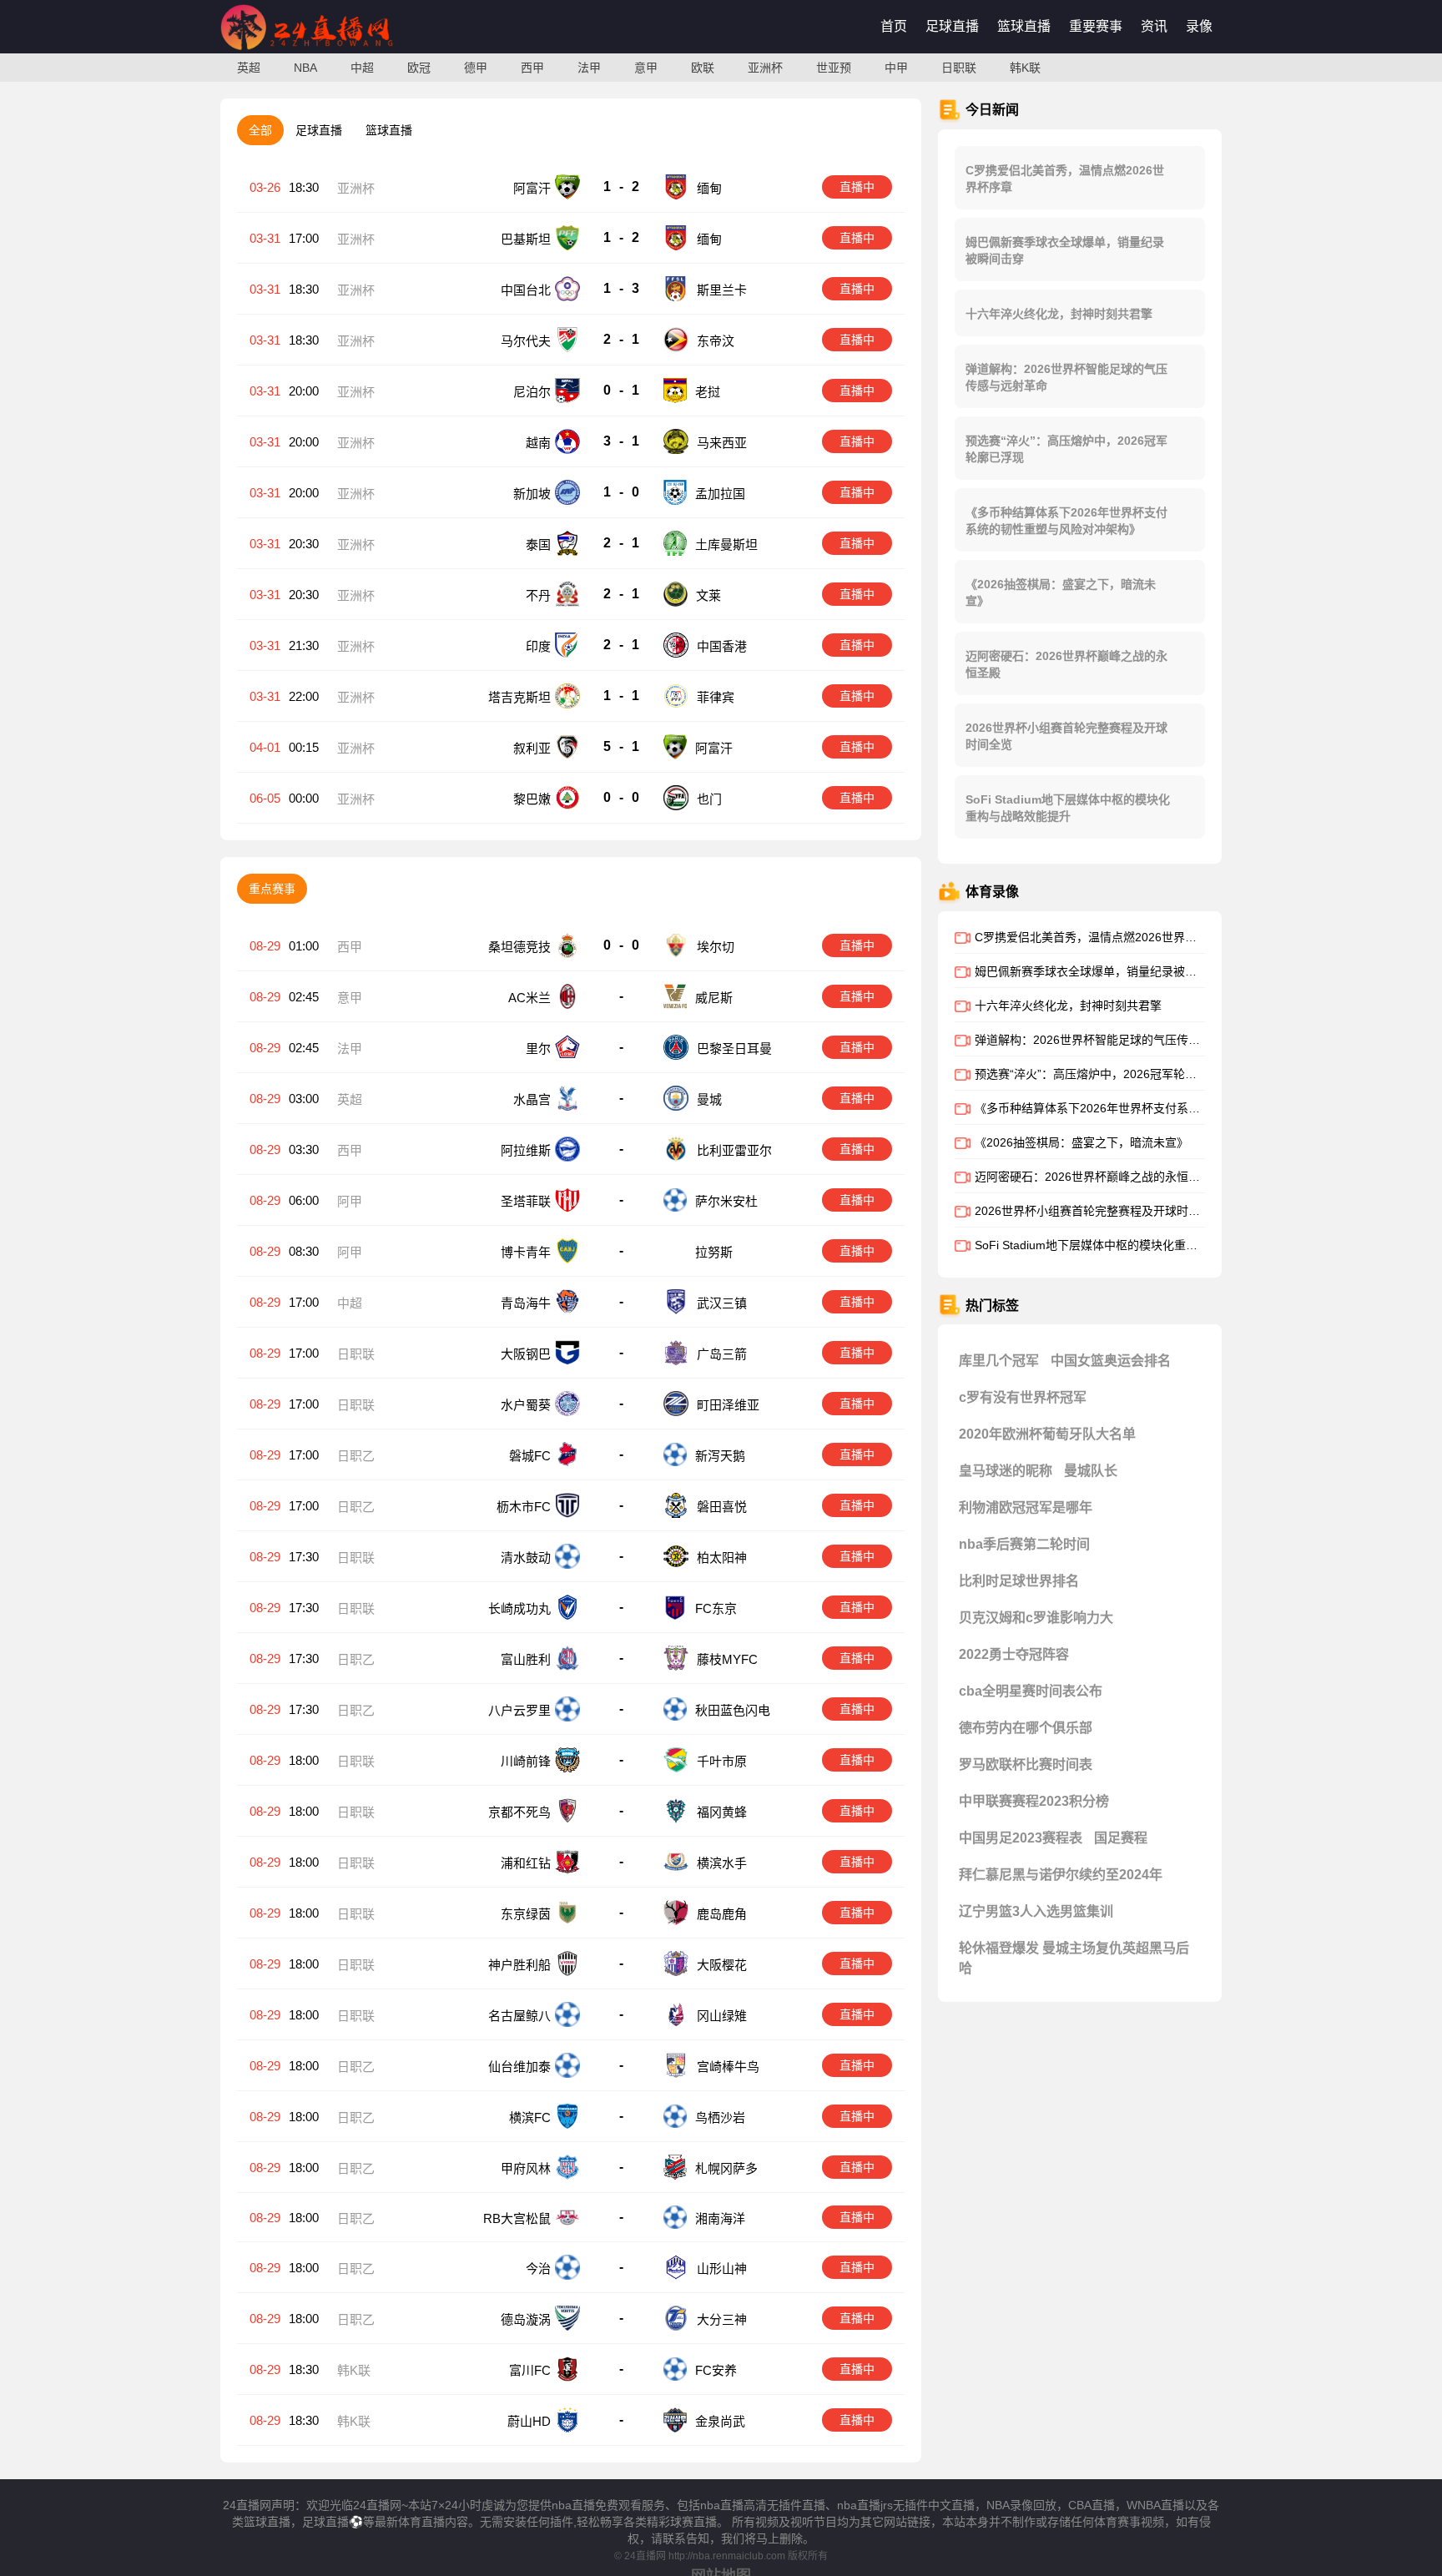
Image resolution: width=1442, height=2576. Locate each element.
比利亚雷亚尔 (734, 1150)
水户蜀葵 (526, 1405)
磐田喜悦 (722, 1507)
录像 (1199, 26)
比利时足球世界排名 (1019, 1581)
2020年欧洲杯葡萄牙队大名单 (1047, 1434)
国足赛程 (1121, 1838)
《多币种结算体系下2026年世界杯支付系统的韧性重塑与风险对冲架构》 (1066, 521)
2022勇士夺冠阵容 (1014, 1654)
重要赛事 (1096, 26)
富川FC (530, 2370)
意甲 (646, 68)
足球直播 (952, 26)
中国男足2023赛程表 (1021, 1838)
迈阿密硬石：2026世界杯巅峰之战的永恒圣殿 (1066, 664)
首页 (894, 26)
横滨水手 (722, 1863)
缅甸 (709, 188)
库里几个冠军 (999, 1361)
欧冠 (419, 68)
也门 (709, 799)
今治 (538, 2268)
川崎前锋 (526, 1761)
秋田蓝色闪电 (733, 1710)
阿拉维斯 (526, 1150)
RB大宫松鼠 (517, 2218)
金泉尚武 (720, 2421)
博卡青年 (526, 1252)
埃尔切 (716, 947)
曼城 (709, 1099)
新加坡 (532, 494)
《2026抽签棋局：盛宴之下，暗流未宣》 (1061, 592)
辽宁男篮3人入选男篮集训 (1036, 1911)
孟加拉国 (720, 494)
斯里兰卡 (722, 290)
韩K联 (1025, 68)
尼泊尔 (532, 392)
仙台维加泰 (519, 2067)
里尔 (538, 1049)
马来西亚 (722, 443)
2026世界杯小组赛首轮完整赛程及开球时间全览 (1066, 736)
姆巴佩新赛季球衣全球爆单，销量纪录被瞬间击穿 (1065, 250)
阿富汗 (532, 188)
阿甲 (350, 1201)
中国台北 (526, 290)
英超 (249, 68)
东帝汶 (716, 341)
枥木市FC (524, 1507)
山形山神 (722, 2268)
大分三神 (722, 2319)
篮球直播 (1024, 26)
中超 (362, 68)
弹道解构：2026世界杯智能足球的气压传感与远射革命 (1066, 377)
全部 (260, 130)
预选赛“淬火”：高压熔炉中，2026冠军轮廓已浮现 (1066, 449)
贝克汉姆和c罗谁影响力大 (1036, 1618)
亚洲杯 (765, 68)
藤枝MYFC (727, 1659)
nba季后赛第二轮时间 (1024, 1544)
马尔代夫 (526, 341)
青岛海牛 (526, 1303)
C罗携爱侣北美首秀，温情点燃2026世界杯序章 (1065, 179)
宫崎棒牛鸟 (728, 2067)
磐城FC (530, 1456)
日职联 (959, 68)
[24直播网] (307, 50)
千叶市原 (722, 1761)
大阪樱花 (722, 1965)
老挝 (708, 392)
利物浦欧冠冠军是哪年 (1026, 1507)
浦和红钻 (526, 1863)
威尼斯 (714, 998)
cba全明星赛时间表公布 (1031, 1691)
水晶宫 (532, 1099)
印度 (538, 646)
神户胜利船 (519, 1965)
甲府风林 (526, 2168)
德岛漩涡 (526, 2319)
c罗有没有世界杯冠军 (1023, 1397)
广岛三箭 (722, 1354)
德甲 (476, 68)
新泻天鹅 (720, 1456)
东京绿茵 (526, 1914)
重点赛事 (272, 889)
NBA (305, 68)
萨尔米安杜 (726, 1201)
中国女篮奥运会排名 (1111, 1361)
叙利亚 (532, 748)
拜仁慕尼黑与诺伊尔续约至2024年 (1061, 1875)
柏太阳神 (722, 1558)
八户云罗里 (519, 1710)
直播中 (857, 187)
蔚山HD (529, 2421)
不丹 (538, 595)
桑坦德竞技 (519, 947)
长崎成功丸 (519, 1608)
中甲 (896, 68)
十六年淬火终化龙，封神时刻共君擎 (1059, 314)
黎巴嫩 (532, 799)
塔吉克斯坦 (519, 697)
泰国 (538, 544)
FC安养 (716, 2370)
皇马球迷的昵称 (1006, 1471)
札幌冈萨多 (726, 2168)
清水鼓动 (526, 1558)
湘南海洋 (720, 2218)
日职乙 (356, 1456)
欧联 (703, 68)
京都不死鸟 (519, 1812)
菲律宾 (716, 697)
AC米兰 (529, 998)
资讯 (1154, 26)
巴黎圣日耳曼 (734, 1049)
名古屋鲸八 (519, 2016)
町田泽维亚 (728, 1405)
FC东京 (716, 1608)
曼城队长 (1091, 1471)
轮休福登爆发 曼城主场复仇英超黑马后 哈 (1074, 1958)
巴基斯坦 (526, 239)
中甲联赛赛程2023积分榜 (1034, 1801)
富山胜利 (526, 1659)
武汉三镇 (722, 1303)
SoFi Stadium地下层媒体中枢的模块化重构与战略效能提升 (1068, 808)
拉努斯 (716, 1252)
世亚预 (834, 68)
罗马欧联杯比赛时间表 (1026, 1764)
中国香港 (722, 646)
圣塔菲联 (526, 1201)
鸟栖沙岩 (720, 2117)
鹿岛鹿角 (722, 1914)
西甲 (532, 68)
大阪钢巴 (526, 1354)
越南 (538, 443)
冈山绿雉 (722, 2016)
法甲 (589, 68)
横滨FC (530, 2117)
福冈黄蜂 (722, 1812)
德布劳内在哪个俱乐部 (1026, 1728)
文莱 (708, 595)
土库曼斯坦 (726, 544)
